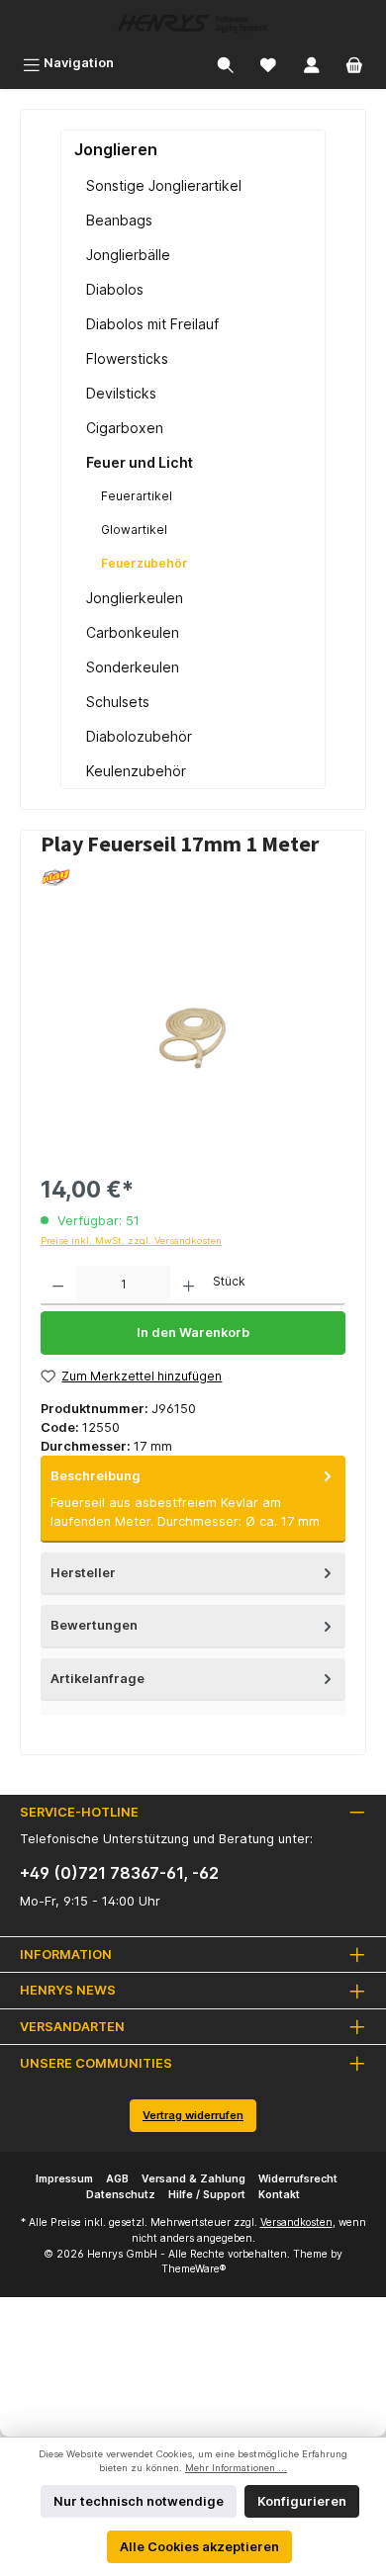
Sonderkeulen (133, 667)
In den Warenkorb (193, 1332)
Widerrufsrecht (298, 2179)
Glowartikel (134, 530)
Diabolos (115, 289)
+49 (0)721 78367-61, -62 (119, 1873)
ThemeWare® (193, 2269)
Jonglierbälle (128, 255)
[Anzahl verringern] (58, 1286)
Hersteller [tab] (83, 1573)
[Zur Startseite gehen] (193, 23)
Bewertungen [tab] (94, 1625)
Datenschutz (121, 2195)
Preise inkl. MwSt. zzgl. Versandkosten (131, 1241)
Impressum (64, 2179)
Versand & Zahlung (193, 2179)
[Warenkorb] (354, 63)
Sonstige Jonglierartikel (164, 185)
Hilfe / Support (207, 2195)
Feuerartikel (137, 496)
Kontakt (279, 2195)
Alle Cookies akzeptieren (199, 2547)
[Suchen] (226, 63)
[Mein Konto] (312, 63)
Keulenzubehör (136, 771)
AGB (117, 2179)
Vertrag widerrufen (193, 2115)
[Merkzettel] (268, 63)
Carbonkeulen (133, 632)
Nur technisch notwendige (139, 2501)
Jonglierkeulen (135, 598)
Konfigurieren (302, 2501)
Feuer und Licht (140, 462)
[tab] (193, 1499)
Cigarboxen (125, 428)
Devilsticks (121, 393)
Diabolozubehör (139, 736)
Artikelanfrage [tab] (97, 1679)
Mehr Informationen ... (236, 2468)
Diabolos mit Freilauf (152, 324)
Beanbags (119, 220)
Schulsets (118, 702)
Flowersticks (127, 358)
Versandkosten (296, 2222)
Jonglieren (116, 149)
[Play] (193, 878)
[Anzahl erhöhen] (189, 1286)
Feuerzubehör (145, 563)
